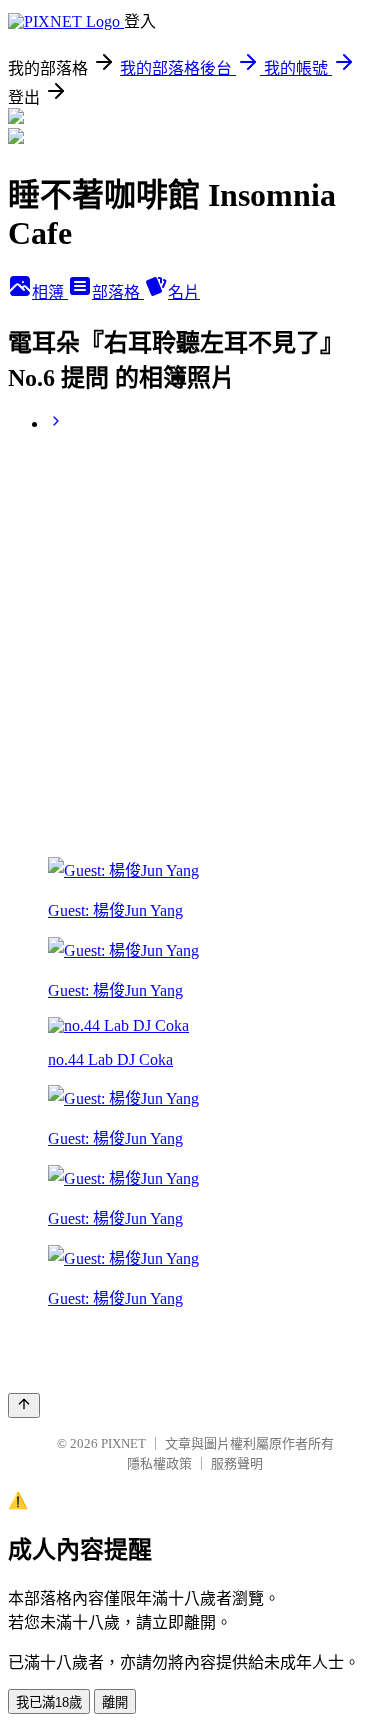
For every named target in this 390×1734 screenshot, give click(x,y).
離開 (115, 1702)
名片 (184, 292)
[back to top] (24, 1405)
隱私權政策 (159, 1463)
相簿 (50, 292)
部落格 (118, 292)
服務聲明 (237, 1463)
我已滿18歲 (49, 1702)
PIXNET (123, 1443)
